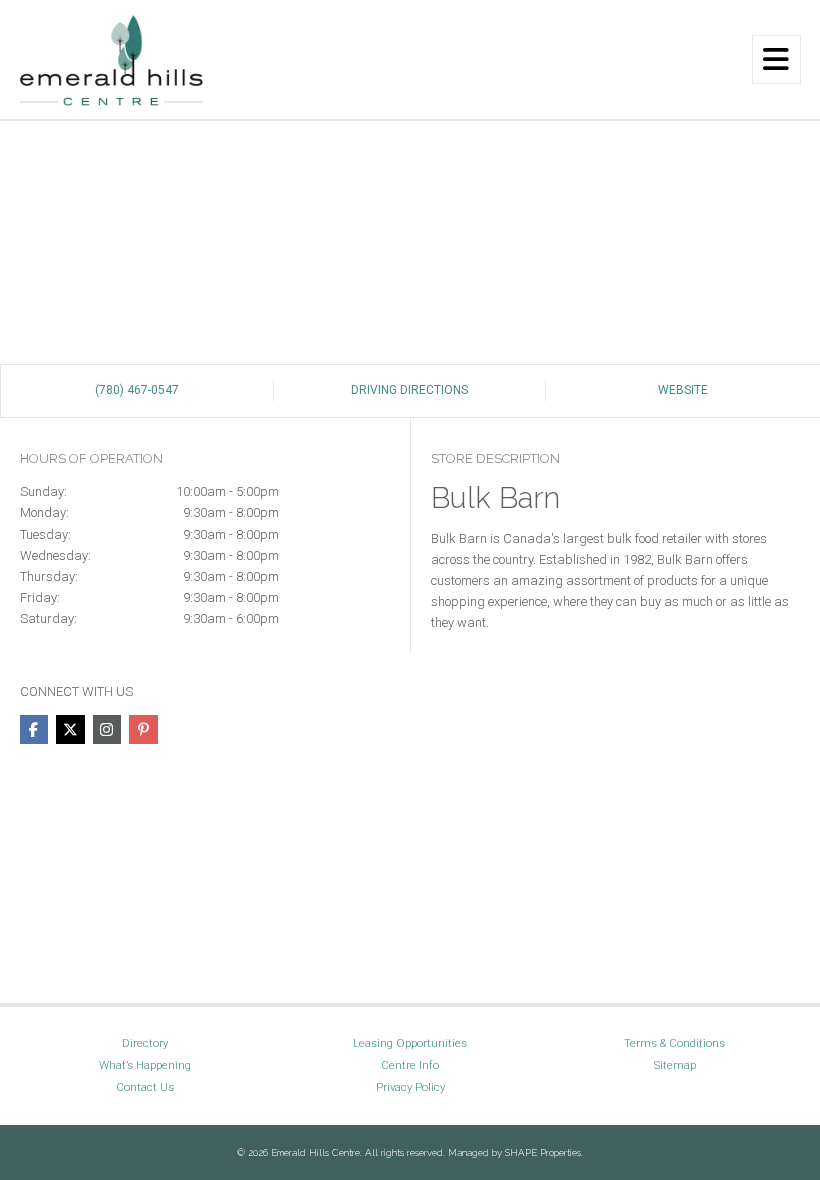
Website (683, 390)
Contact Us (145, 1087)
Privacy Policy (410, 1087)
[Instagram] (107, 729)
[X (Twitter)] (70, 729)
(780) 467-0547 (137, 390)
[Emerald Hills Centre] (112, 58)
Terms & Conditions (674, 1043)
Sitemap (675, 1065)
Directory (145, 1043)
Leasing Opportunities (410, 1043)
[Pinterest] (143, 729)
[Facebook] (34, 729)
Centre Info (410, 1065)
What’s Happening (145, 1065)
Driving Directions (409, 390)
